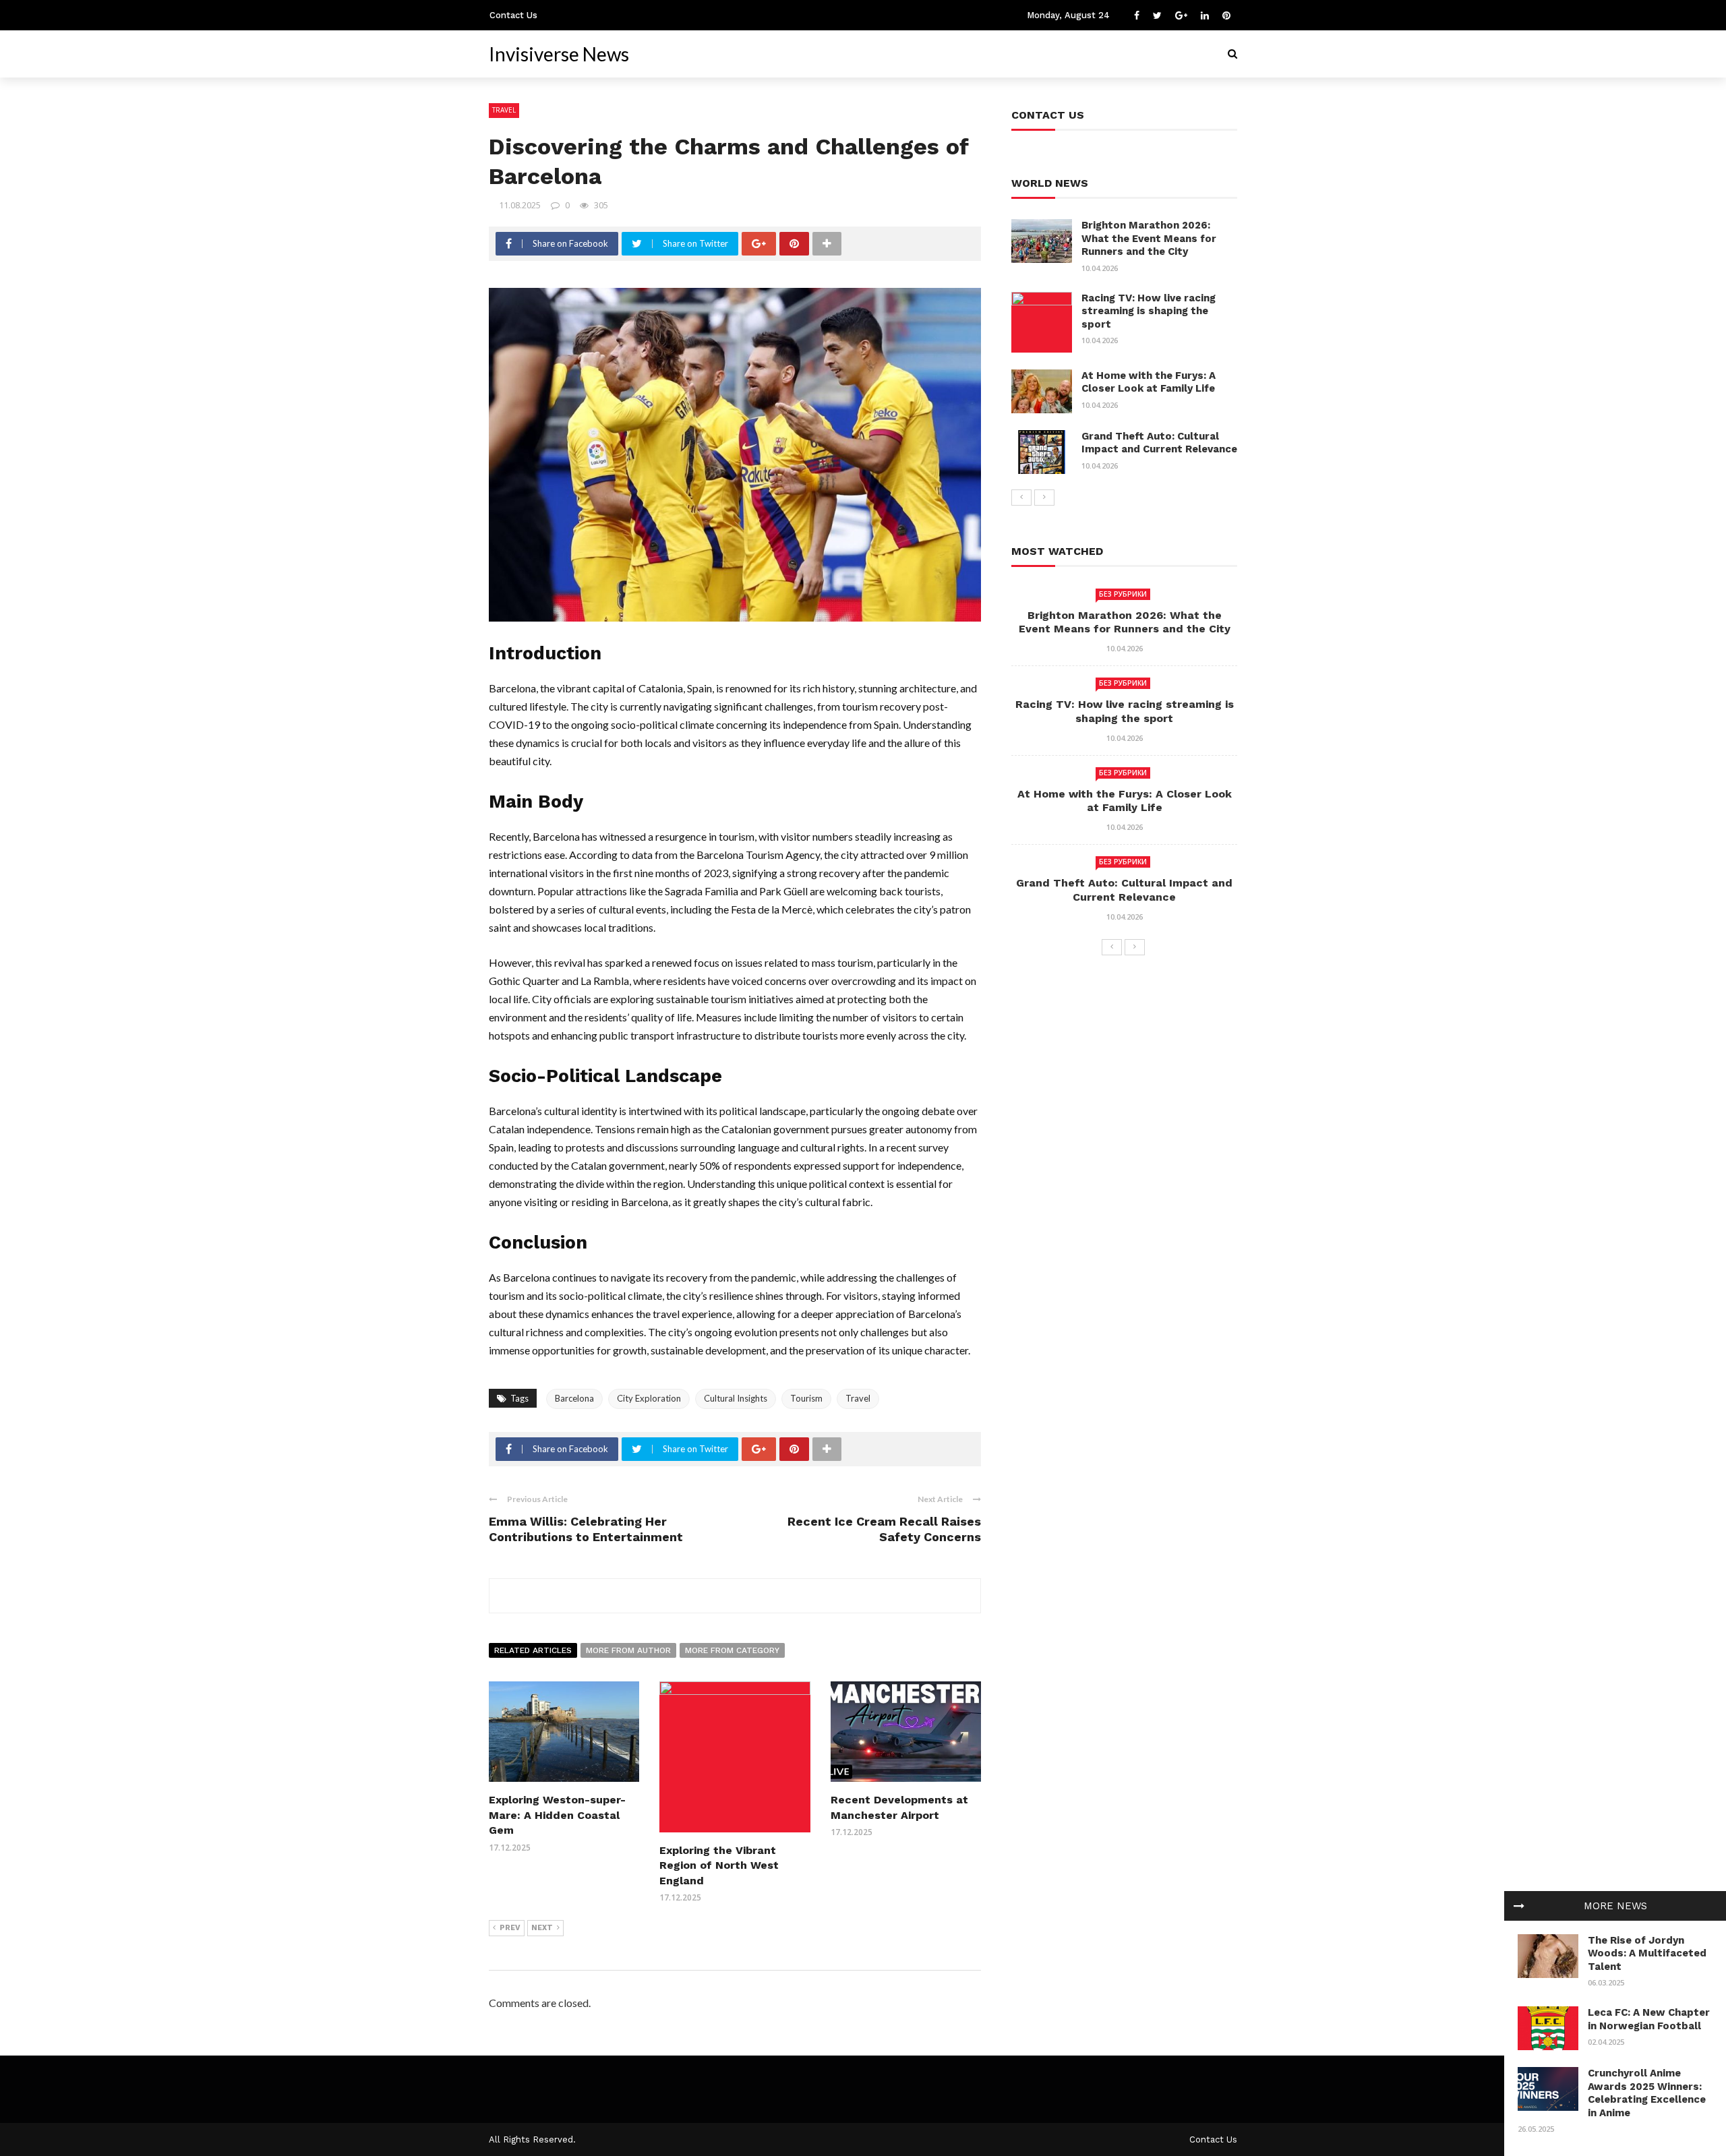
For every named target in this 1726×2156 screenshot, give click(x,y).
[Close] (1519, 1906)
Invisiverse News (559, 54)
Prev (510, 1928)
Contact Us (513, 15)
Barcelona (574, 1398)
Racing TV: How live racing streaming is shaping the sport (1149, 311)
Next (542, 1928)
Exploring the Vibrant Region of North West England (719, 1865)
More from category (732, 1650)
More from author (628, 1650)
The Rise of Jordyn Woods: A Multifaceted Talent (1647, 1953)
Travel (504, 110)
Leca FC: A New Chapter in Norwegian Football (1649, 2019)
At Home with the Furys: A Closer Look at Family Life (1149, 382)
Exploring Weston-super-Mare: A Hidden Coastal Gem (557, 1815)
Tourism (806, 1398)
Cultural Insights (736, 1398)
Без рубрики (1123, 594)
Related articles (533, 1650)
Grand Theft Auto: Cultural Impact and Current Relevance (1159, 443)
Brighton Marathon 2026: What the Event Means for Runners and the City (1149, 238)
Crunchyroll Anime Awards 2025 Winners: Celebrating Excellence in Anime (1647, 2093)
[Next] (1044, 498)
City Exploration (649, 1398)
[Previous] (1021, 498)
